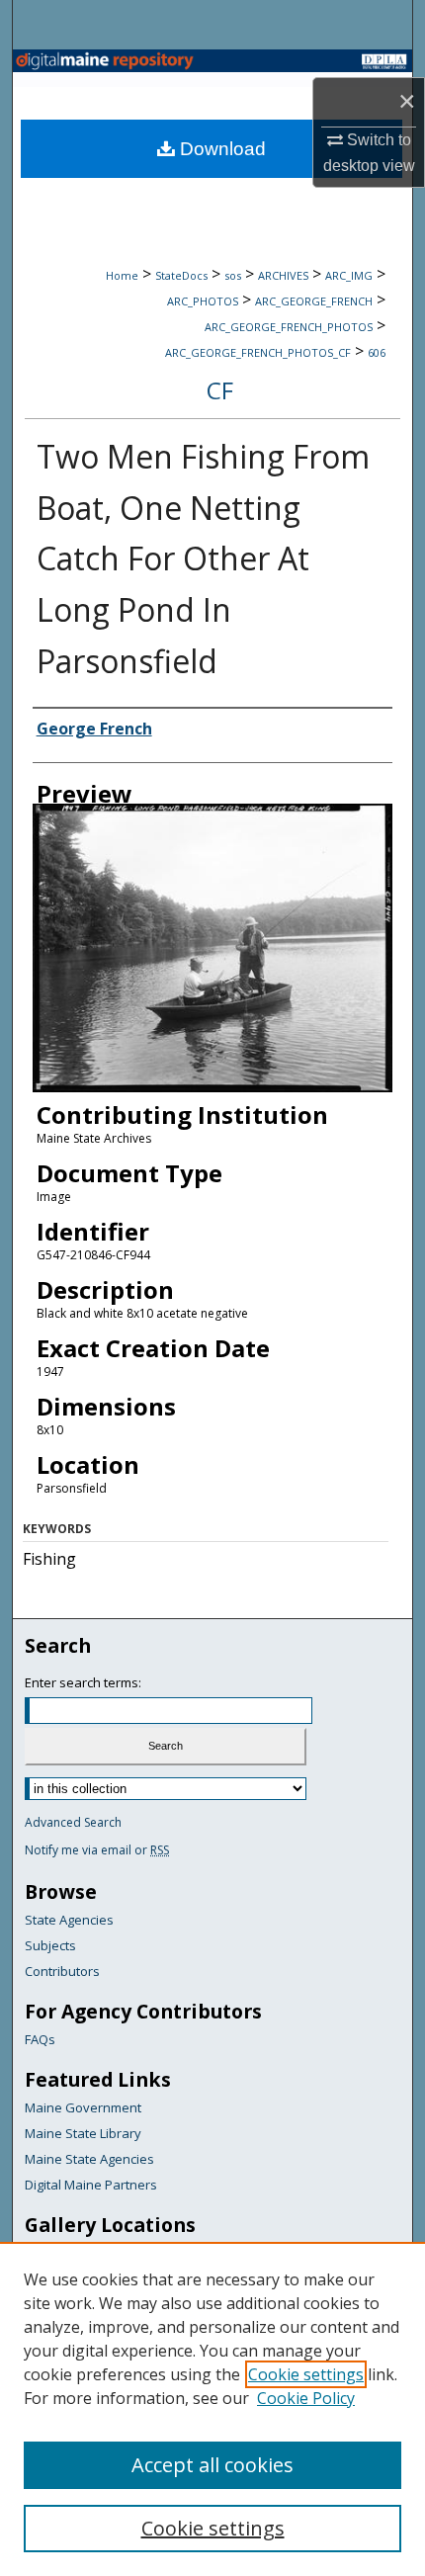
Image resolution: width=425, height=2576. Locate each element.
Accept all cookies (212, 2465)
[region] (212, 2409)
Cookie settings (306, 2374)
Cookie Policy (306, 2398)
